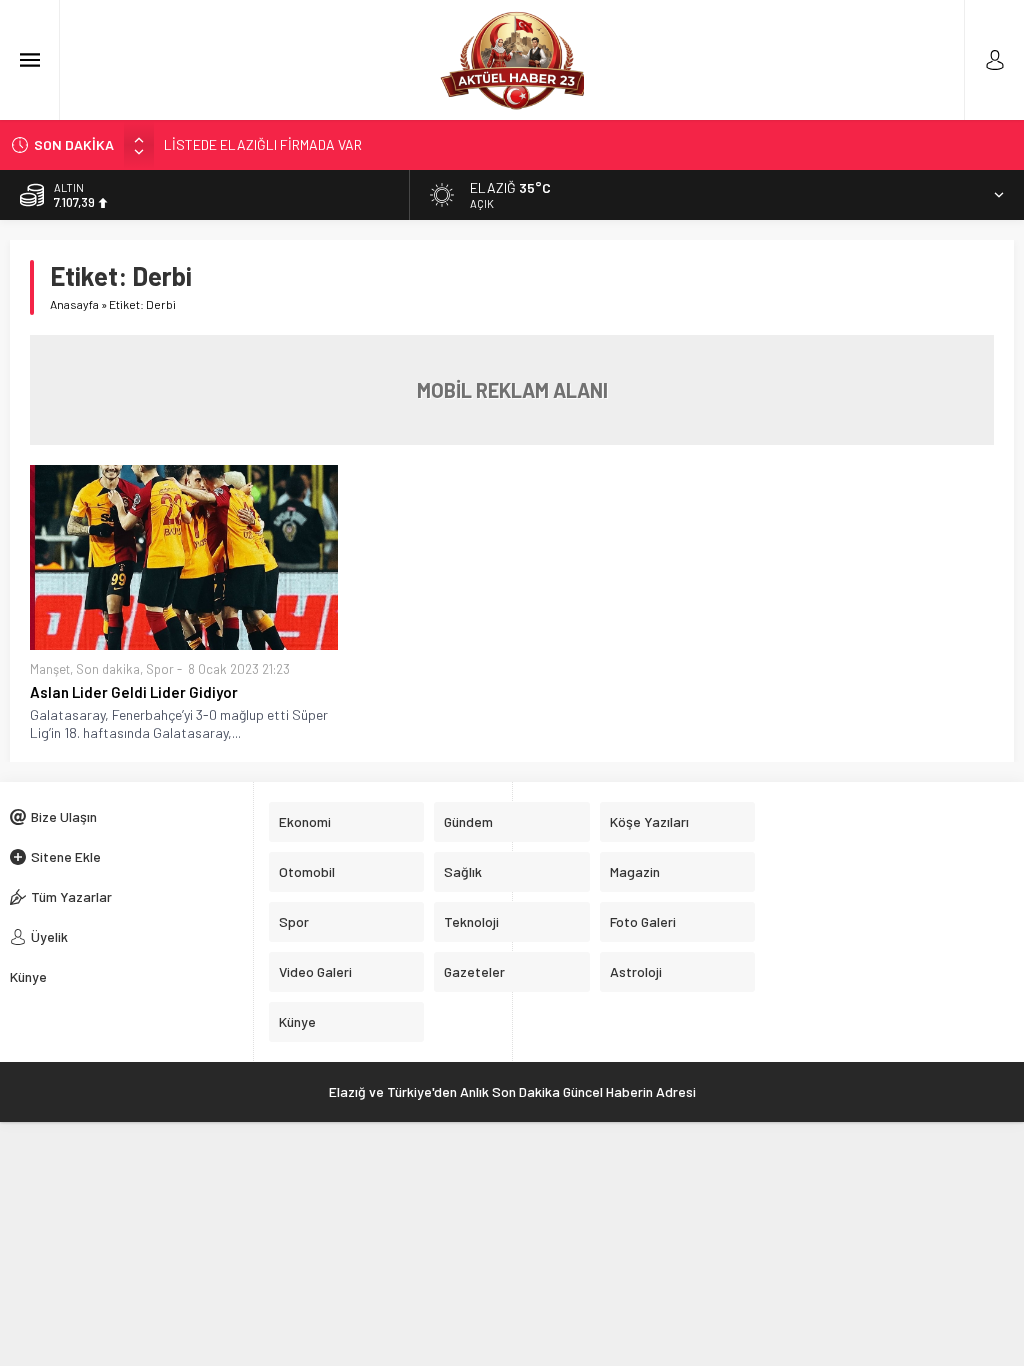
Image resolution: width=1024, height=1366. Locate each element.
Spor (160, 669)
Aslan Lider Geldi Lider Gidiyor (134, 692)
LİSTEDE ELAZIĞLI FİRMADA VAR (263, 144)
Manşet (50, 669)
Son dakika (108, 669)
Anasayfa (74, 304)
